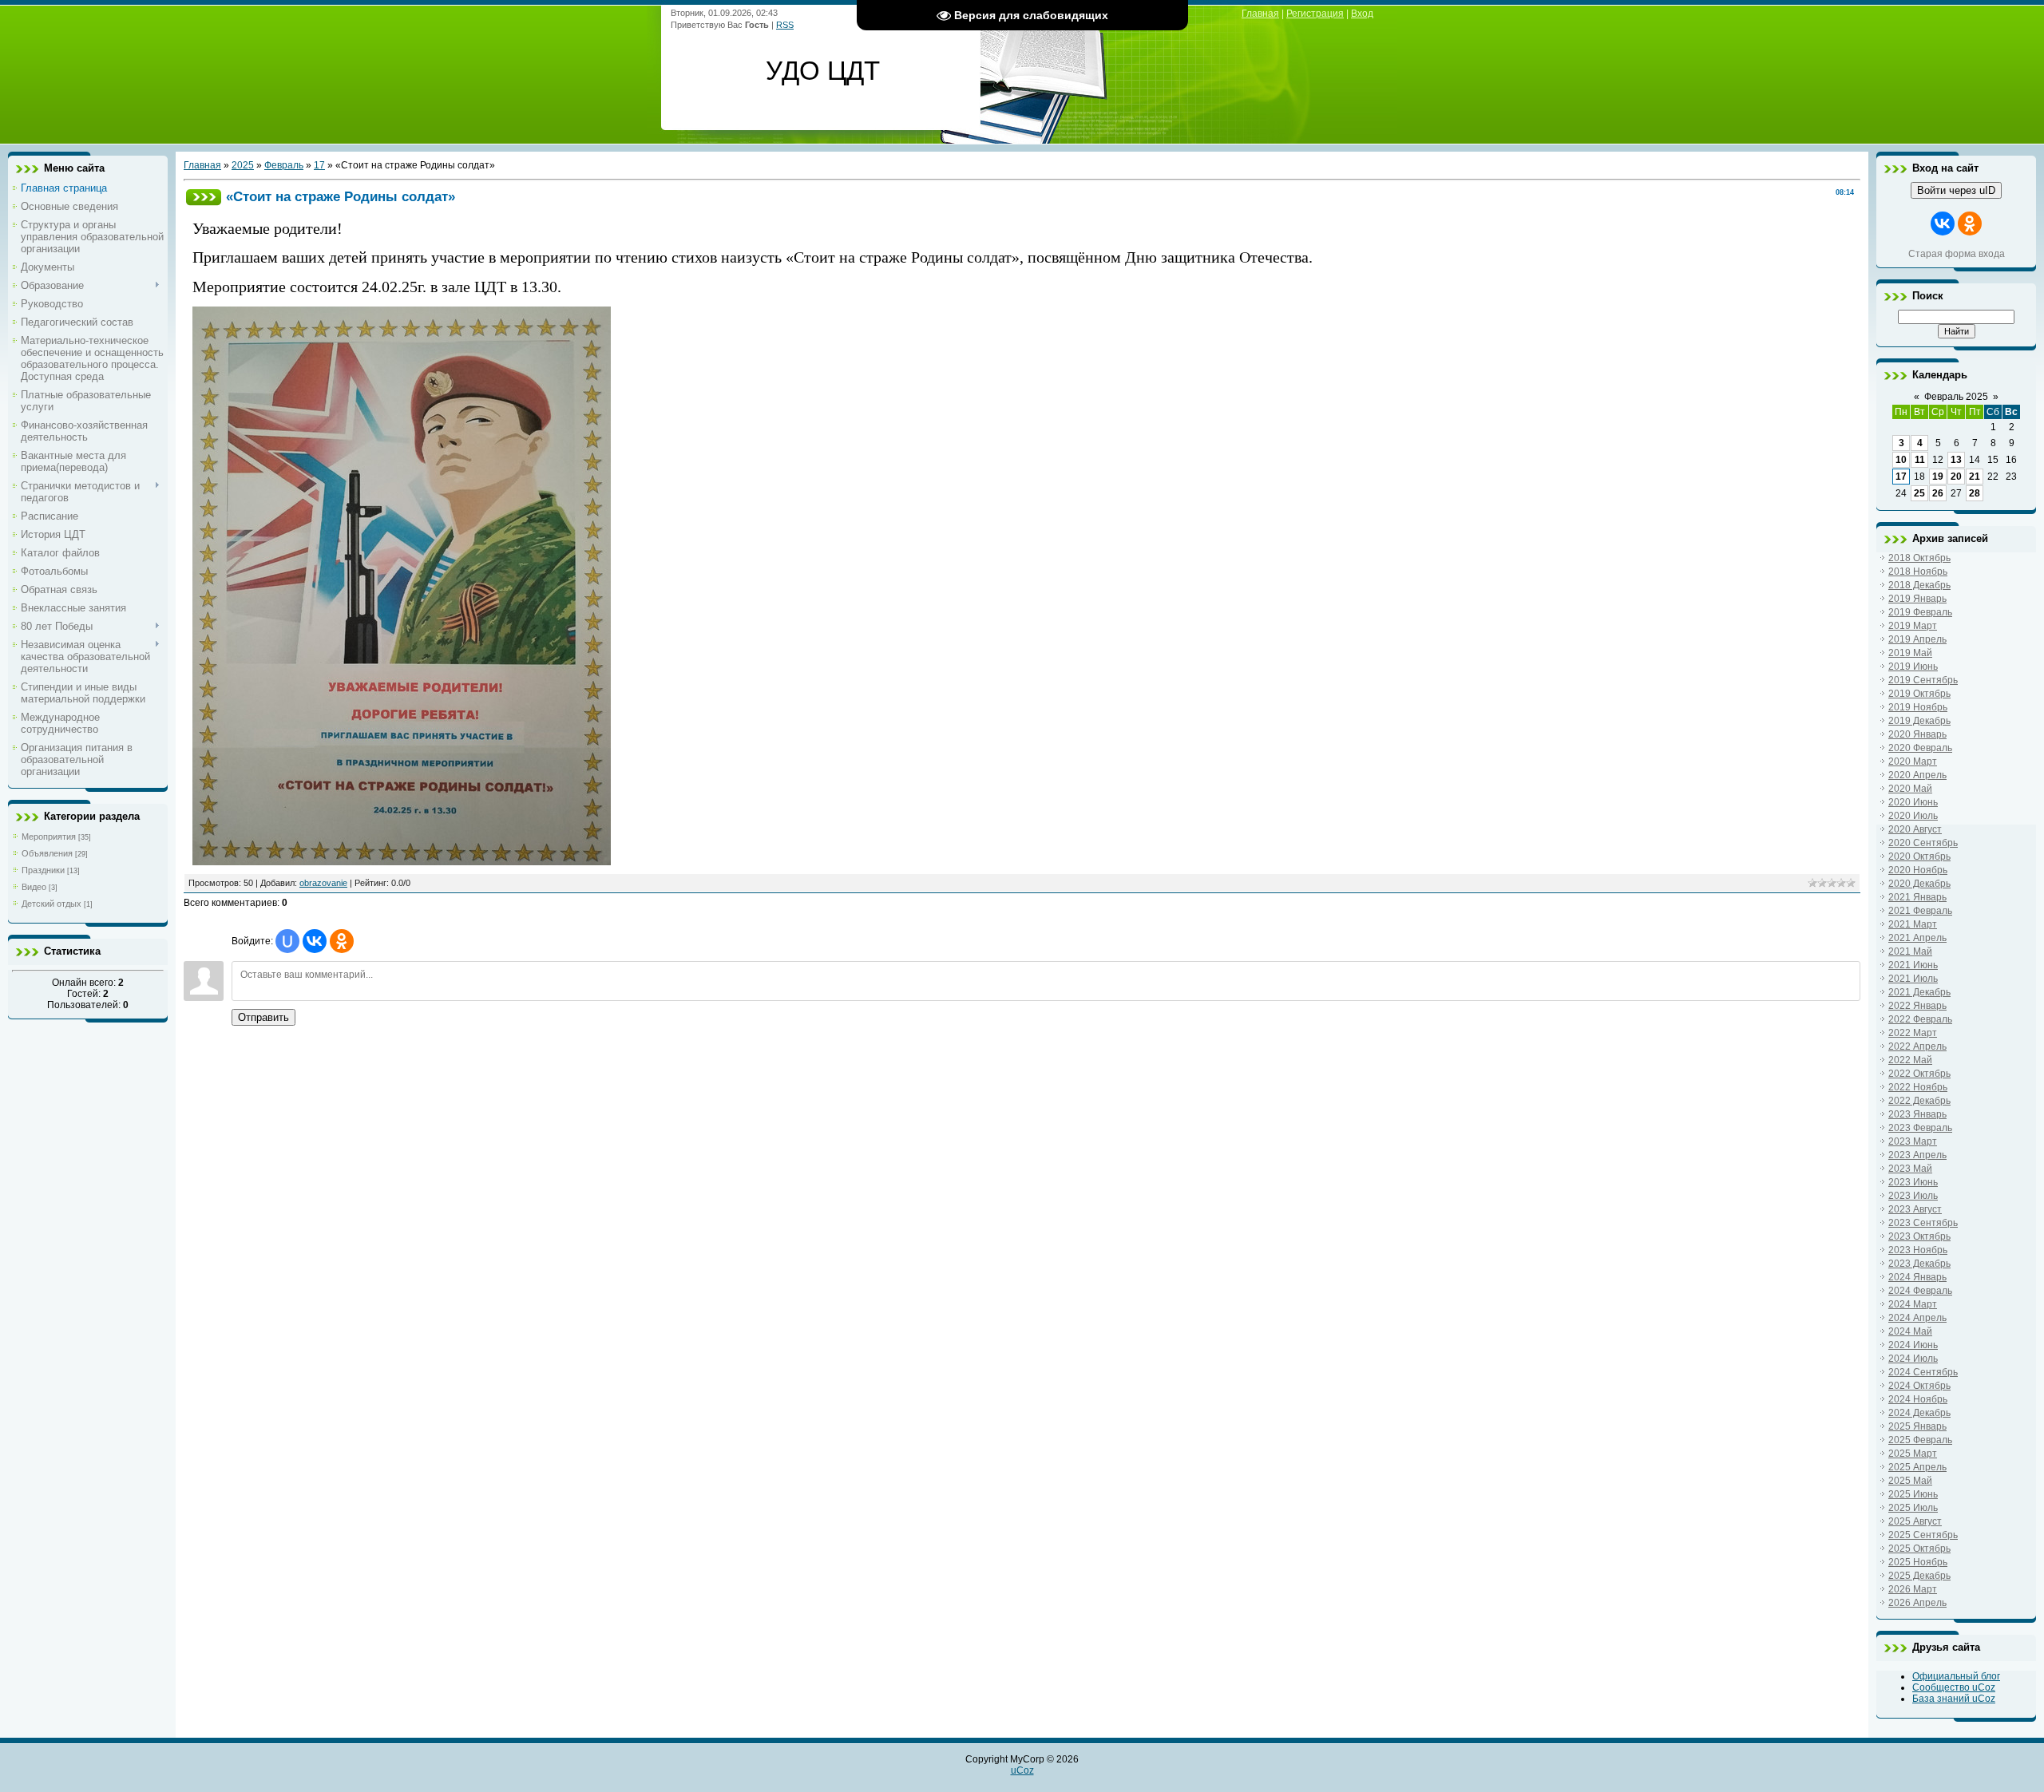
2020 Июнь (1913, 802)
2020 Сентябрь (1923, 843)
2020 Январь (1917, 734)
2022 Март (1913, 1033)
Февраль (284, 165)
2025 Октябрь (1919, 1549)
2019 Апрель (1917, 639)
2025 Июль (1913, 1508)
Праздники (43, 870)
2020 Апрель (1917, 775)
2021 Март (1913, 924)
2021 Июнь (1913, 965)
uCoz (1022, 1770)
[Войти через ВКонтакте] (315, 941)
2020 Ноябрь (1918, 870)
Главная (1260, 14)
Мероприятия (49, 837)
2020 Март (1913, 762)
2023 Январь (1917, 1114)
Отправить (263, 1017)
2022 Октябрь (1919, 1074)
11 (1920, 460)
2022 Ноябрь (1918, 1087)
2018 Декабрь (1919, 585)
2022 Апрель (1917, 1046)
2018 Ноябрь (1918, 572)
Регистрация (1315, 14)
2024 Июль (1913, 1359)
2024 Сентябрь (1923, 1372)
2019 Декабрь (1919, 721)
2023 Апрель (1917, 1155)
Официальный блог (1956, 1676)
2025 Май (1910, 1481)
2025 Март (1913, 1454)
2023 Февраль (1920, 1128)
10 (1901, 460)
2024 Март (1913, 1304)
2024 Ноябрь (1918, 1399)
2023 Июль (1913, 1196)
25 (1919, 493)
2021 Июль (1913, 979)
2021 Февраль (1920, 911)
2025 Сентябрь (1923, 1535)
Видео (34, 887)
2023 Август (1915, 1209)
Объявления (47, 853)
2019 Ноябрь (1918, 707)
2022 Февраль (1920, 1019)
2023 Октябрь (1919, 1236)
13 (1956, 460)
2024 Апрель (1917, 1318)
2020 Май (1910, 789)
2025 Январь (1917, 1426)
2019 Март (1913, 626)
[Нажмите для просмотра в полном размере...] (402, 860)
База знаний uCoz (1954, 1699)
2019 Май (1910, 653)
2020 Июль (1913, 816)
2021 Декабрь (1919, 992)
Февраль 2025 (1956, 397)
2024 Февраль (1920, 1291)
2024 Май (1910, 1331)
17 (319, 165)
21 (1975, 477)
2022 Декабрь (1919, 1101)
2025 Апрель (1917, 1467)
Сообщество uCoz (1954, 1687)
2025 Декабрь (1919, 1576)
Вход (1362, 14)
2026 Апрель (1917, 1603)
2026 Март (1913, 1589)
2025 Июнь (1913, 1494)
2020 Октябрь (1919, 856)
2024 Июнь (1913, 1345)
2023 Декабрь (1919, 1264)
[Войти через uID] (287, 941)
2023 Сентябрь (1923, 1223)
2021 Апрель (1917, 938)
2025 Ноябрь (1918, 1562)
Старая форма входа (1957, 254)
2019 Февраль (1920, 612)
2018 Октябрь (1919, 558)
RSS (785, 25)
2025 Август (1915, 1521)
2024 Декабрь (1919, 1413)
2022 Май (1910, 1060)
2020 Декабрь (1919, 884)
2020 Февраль (1920, 748)
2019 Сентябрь (1923, 680)
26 (1938, 493)
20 (1956, 477)
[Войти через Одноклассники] (342, 941)
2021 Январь (1917, 897)
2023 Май (1910, 1169)
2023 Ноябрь (1918, 1250)
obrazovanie (323, 883)
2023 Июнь (1913, 1182)
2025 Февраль (1920, 1440)
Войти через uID (1956, 190)
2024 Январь (1917, 1277)
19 (1938, 477)
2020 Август (1915, 829)
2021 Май (1910, 951)
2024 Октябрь (1919, 1386)
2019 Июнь (1913, 667)
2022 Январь (1917, 1006)
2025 (243, 165)
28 (1975, 493)
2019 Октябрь (1919, 694)
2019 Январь (1917, 599)
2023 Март (1913, 1141)
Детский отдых (51, 904)
